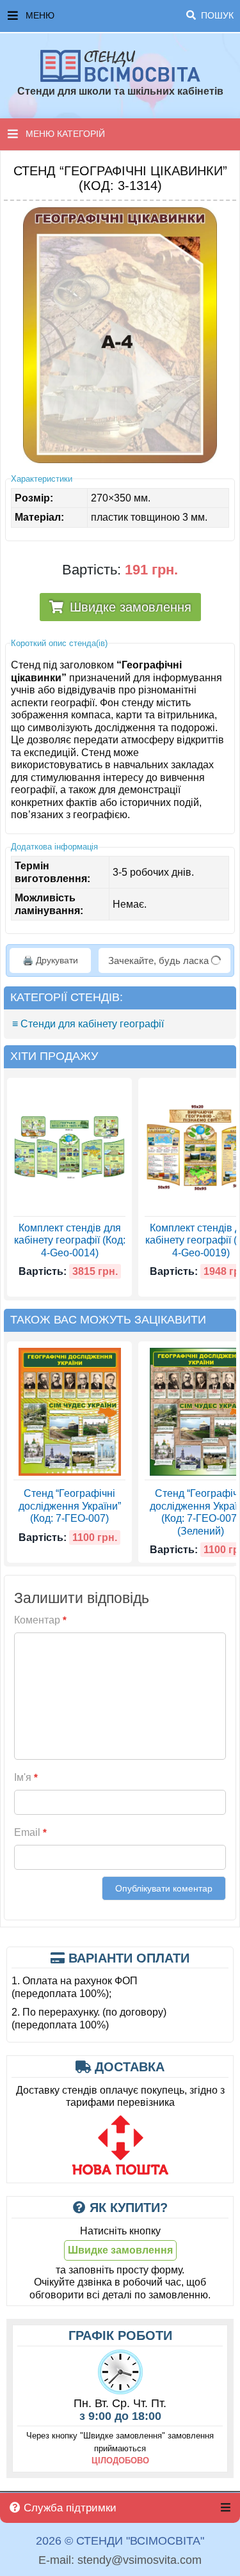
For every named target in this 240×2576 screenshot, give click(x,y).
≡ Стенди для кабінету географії (88, 1024)
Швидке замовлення (131, 607)
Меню (130, 15)
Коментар (40, 1620)
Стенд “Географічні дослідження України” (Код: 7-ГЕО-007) (70, 1506)
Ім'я (26, 1777)
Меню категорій (65, 134)
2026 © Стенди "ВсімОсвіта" (120, 2541)
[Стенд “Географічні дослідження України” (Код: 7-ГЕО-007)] (70, 1412)
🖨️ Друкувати (50, 960)
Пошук (216, 15)
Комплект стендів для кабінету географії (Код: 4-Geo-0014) (70, 1240)
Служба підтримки (68, 2508)
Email (30, 1832)
